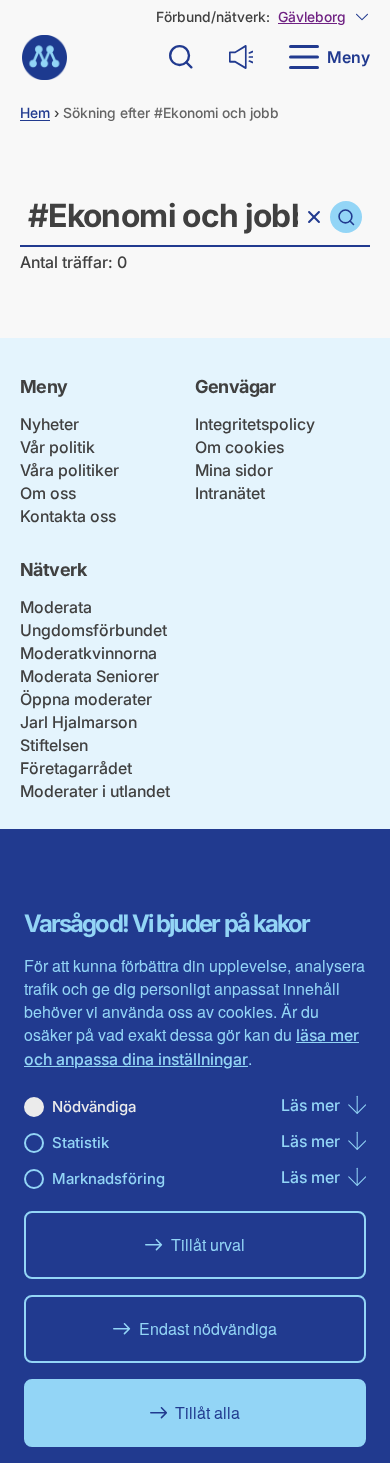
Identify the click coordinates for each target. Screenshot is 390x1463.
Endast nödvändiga (208, 1328)
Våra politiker (69, 470)
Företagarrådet (76, 768)
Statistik (80, 1142)
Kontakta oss (68, 516)
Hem (35, 112)
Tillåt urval (208, 1244)
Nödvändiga (94, 1106)
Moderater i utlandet (95, 791)
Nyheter (49, 424)
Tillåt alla (207, 1412)
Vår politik (57, 447)
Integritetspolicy (255, 424)
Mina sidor (234, 470)
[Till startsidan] (44, 57)
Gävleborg (312, 16)
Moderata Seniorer (89, 676)
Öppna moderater (86, 699)
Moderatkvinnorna (88, 653)
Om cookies (239, 447)
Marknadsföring (108, 1178)
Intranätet (230, 493)
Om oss (48, 493)
